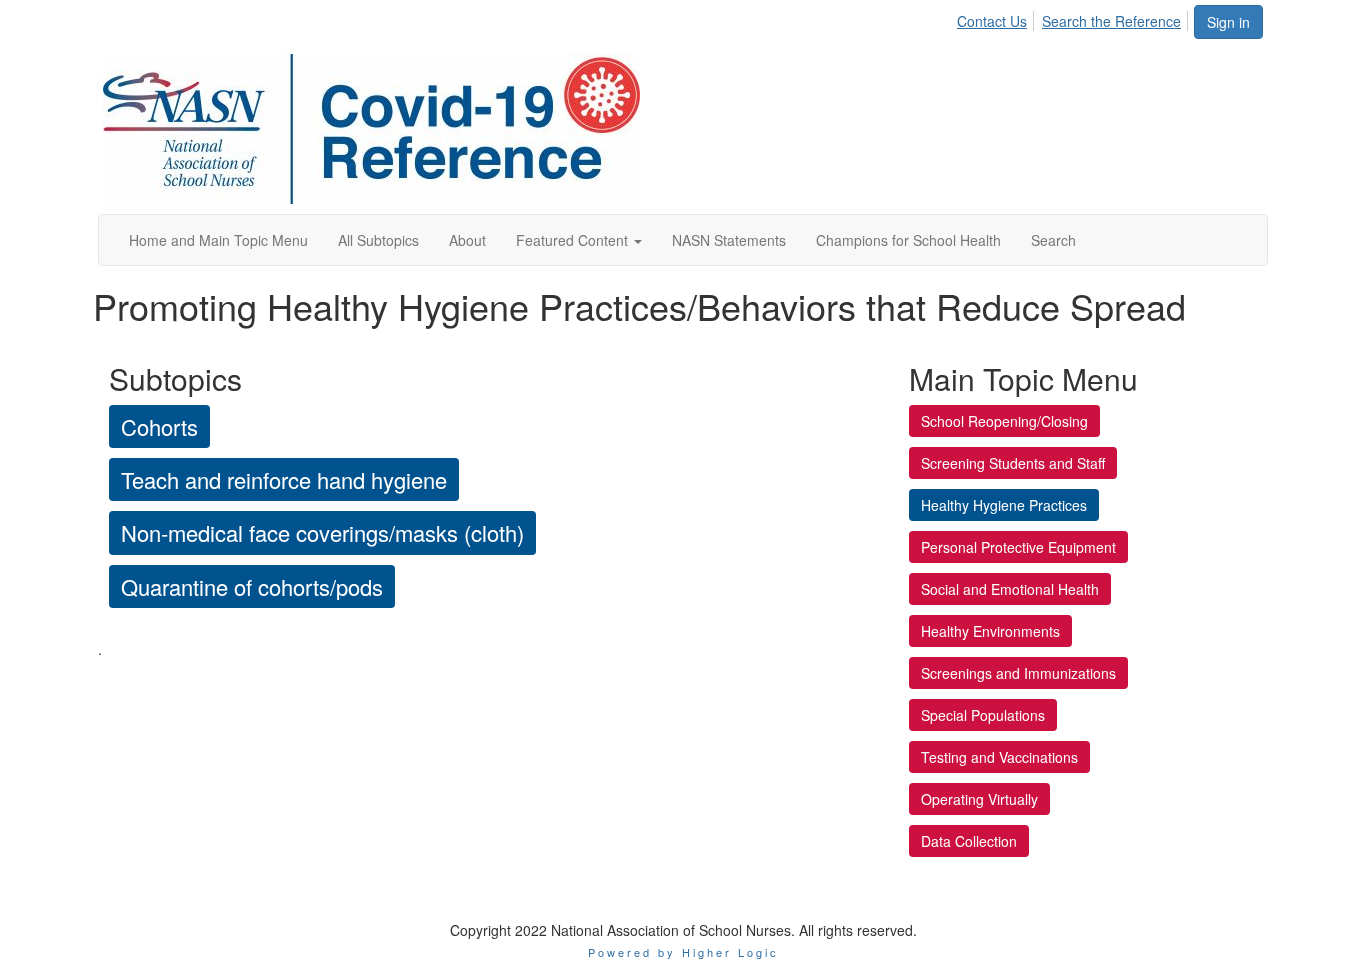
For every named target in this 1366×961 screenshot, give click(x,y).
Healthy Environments (990, 631)
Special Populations (983, 715)
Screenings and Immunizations (1018, 673)
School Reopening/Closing (1004, 421)
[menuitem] (997, 18)
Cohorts (159, 426)
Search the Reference (1111, 21)
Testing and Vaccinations (999, 757)
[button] (579, 240)
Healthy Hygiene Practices (1004, 505)
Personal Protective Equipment (1018, 547)
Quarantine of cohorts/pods (252, 586)
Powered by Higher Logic (683, 952)
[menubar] (1074, 18)
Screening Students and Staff (1013, 463)
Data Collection (969, 841)
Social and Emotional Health (1010, 589)
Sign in (1228, 22)
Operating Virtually (979, 799)
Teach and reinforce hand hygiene (284, 479)
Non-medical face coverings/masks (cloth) (322, 532)
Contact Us (992, 21)
